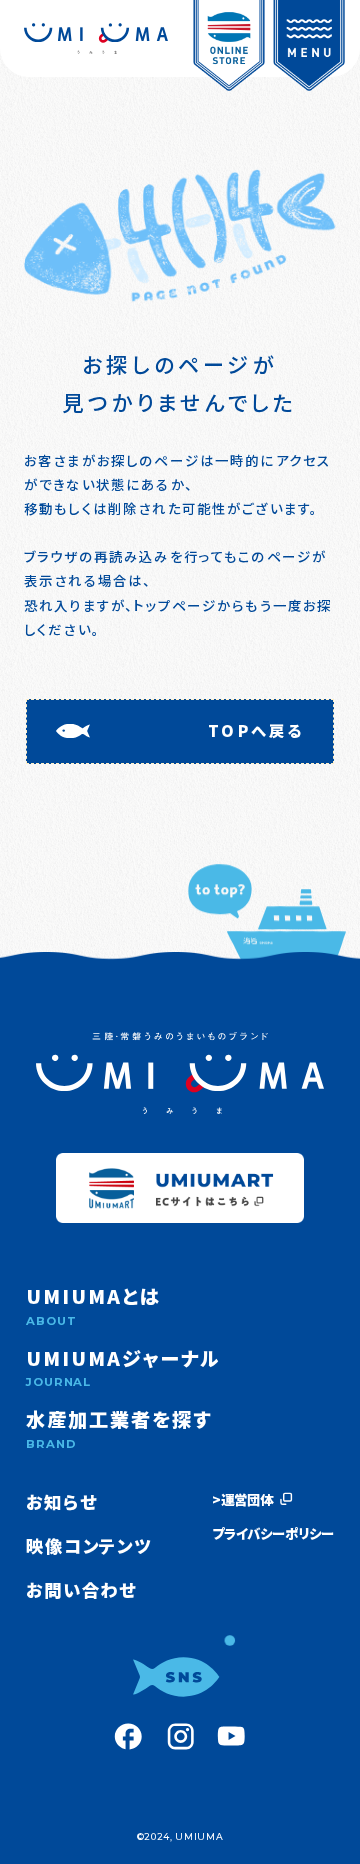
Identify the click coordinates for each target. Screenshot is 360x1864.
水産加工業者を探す (118, 1428)
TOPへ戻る (255, 730)
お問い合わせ (81, 1589)
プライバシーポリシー (273, 1533)
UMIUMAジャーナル (123, 1367)
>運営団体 (242, 1499)
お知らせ (61, 1501)
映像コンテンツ (88, 1545)
